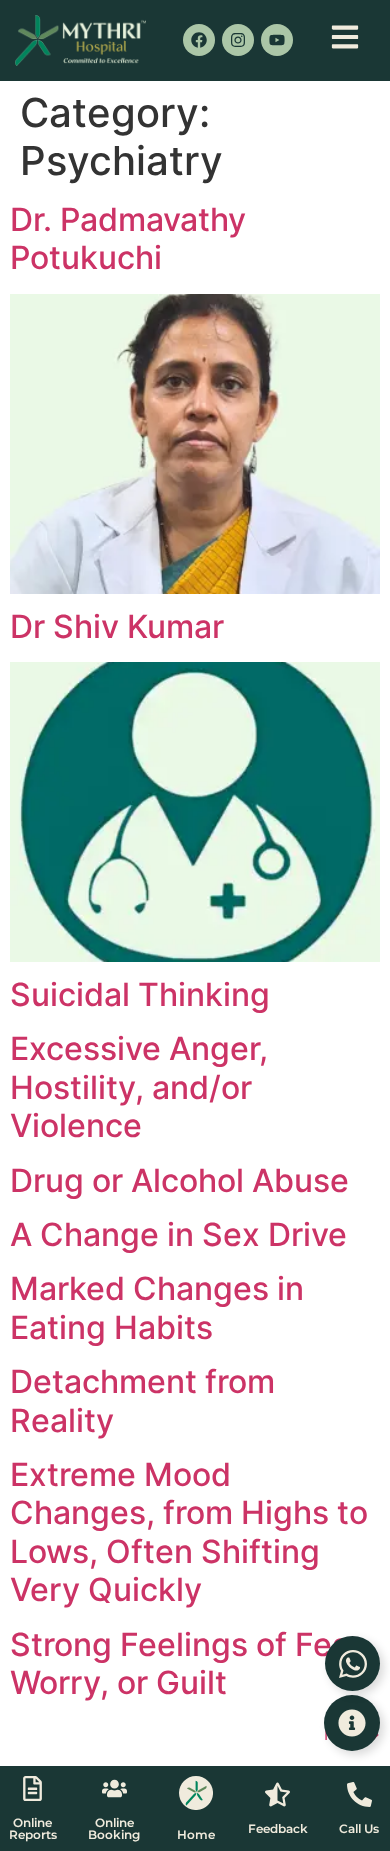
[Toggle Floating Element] (352, 1723)
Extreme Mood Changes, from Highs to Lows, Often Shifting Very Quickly (189, 1532)
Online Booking (114, 1828)
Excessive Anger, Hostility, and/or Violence (139, 1087)
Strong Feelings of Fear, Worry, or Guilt (189, 1663)
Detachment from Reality (142, 1400)
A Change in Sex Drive (178, 1234)
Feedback (278, 1828)
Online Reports (33, 1828)
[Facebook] (199, 40)
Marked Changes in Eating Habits (157, 1307)
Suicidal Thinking (140, 994)
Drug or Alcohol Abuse (179, 1180)
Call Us (359, 1828)
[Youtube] (277, 40)
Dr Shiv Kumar (117, 626)
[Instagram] (238, 40)
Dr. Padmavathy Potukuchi (128, 238)
